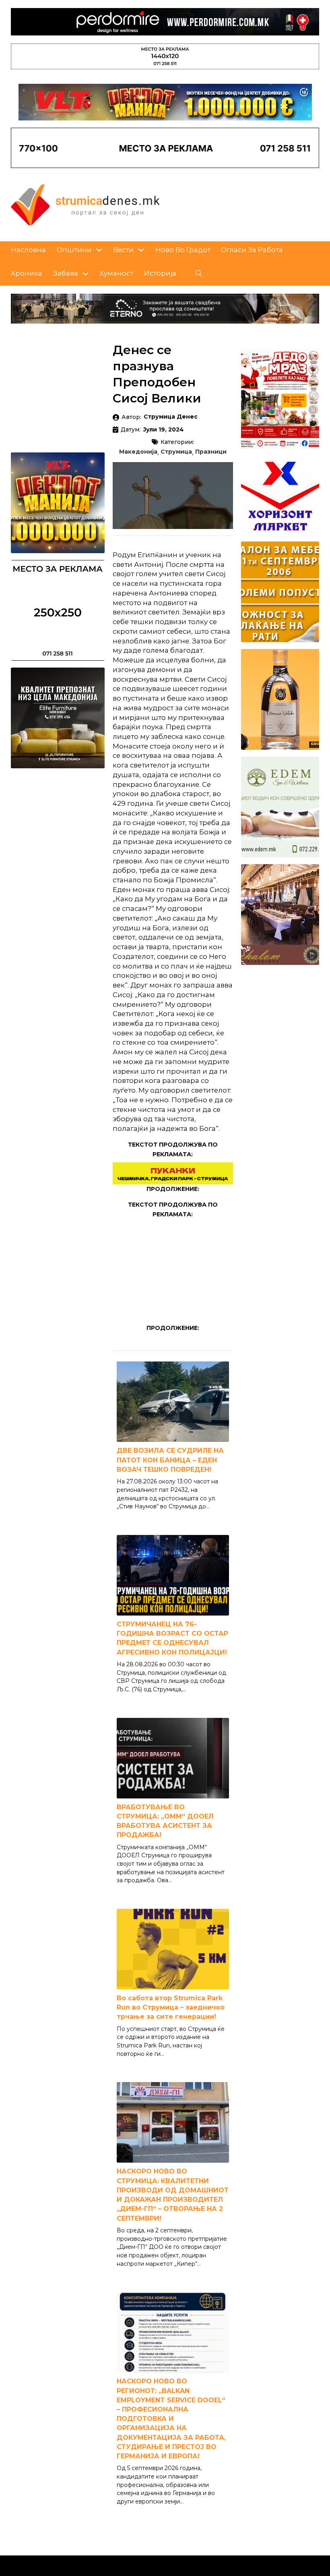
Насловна (28, 250)
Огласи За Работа (252, 250)
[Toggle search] (199, 274)
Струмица (176, 452)
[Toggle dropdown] (99, 250)
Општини (74, 250)
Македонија (138, 452)
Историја (160, 273)
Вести (123, 250)
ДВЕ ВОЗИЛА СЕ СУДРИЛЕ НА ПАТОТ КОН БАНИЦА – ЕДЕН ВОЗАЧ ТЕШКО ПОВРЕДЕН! (170, 1460)
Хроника (27, 273)
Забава (66, 273)
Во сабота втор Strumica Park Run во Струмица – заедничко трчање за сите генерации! (171, 2007)
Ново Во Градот (183, 250)
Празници (211, 452)
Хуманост (116, 273)
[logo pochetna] (85, 204)
